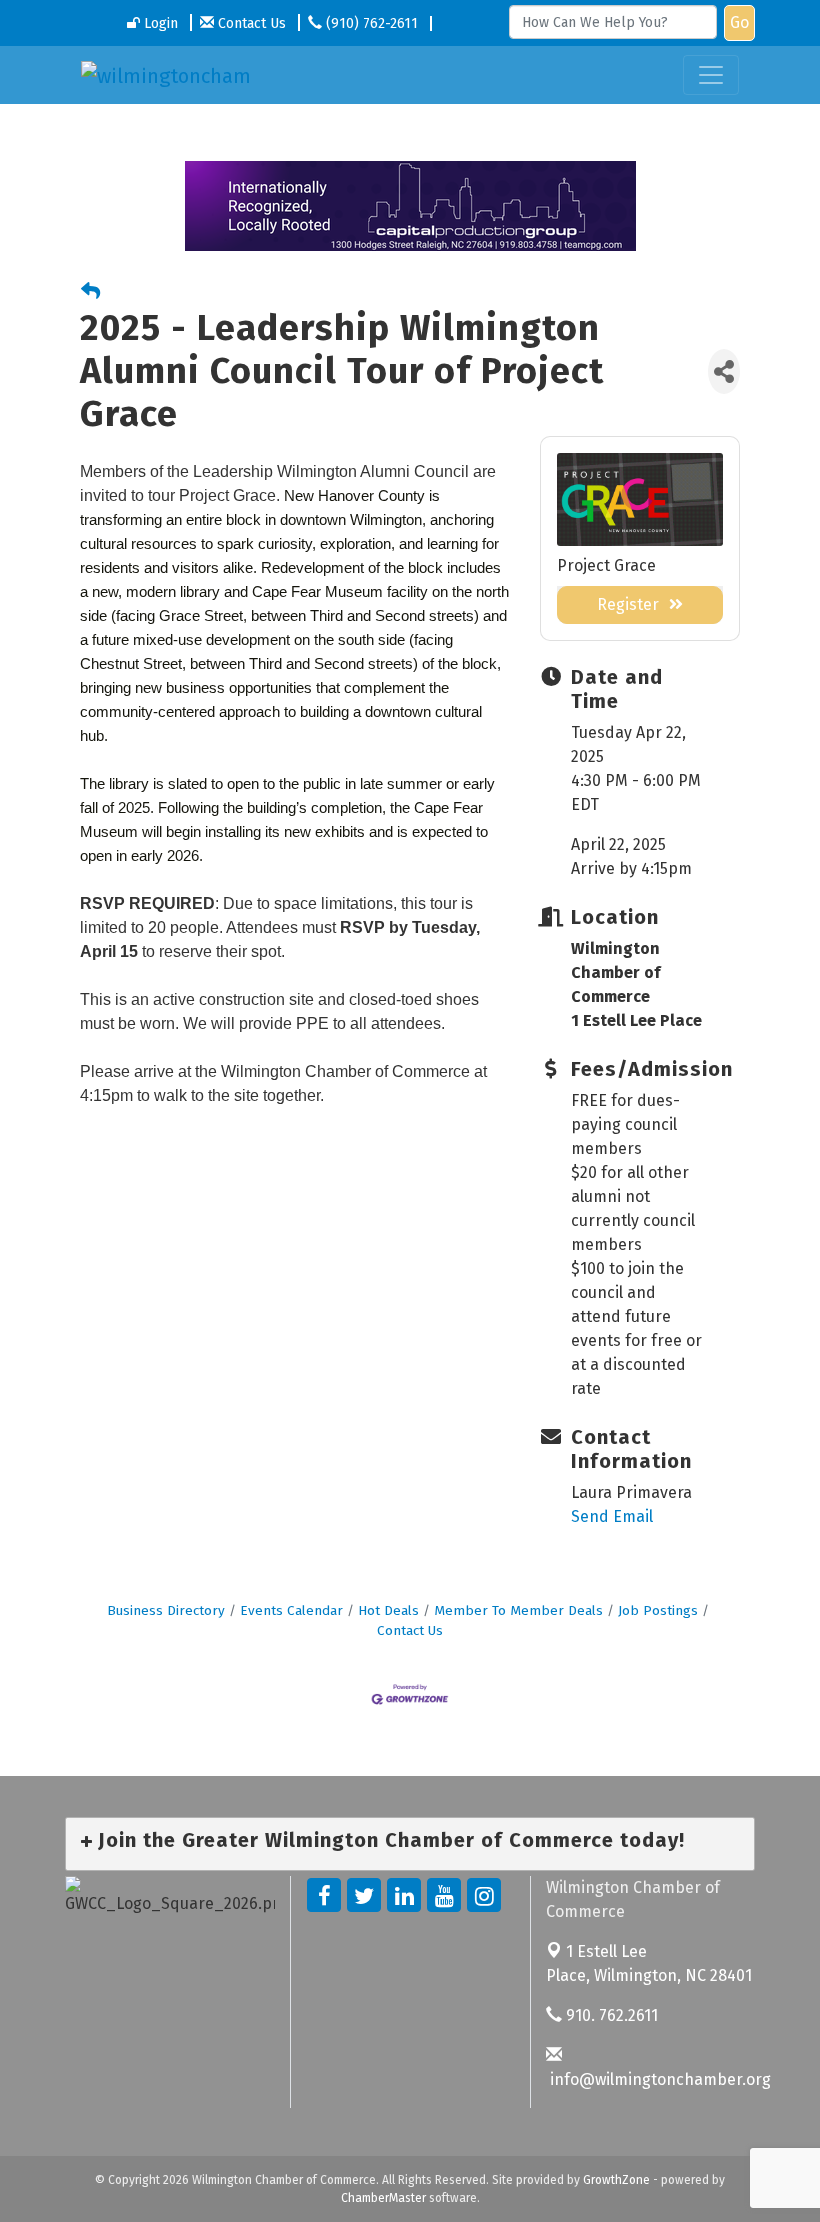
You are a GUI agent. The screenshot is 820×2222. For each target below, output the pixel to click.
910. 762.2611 (610, 2015)
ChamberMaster (383, 2198)
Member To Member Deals (518, 1610)
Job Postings (658, 1610)
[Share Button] (724, 371)
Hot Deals (388, 1610)
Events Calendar (291, 1610)
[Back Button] (90, 292)
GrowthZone (616, 2180)
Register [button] (628, 604)
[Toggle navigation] (711, 75)
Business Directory (166, 1610)
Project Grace (606, 565)
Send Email (612, 1516)
